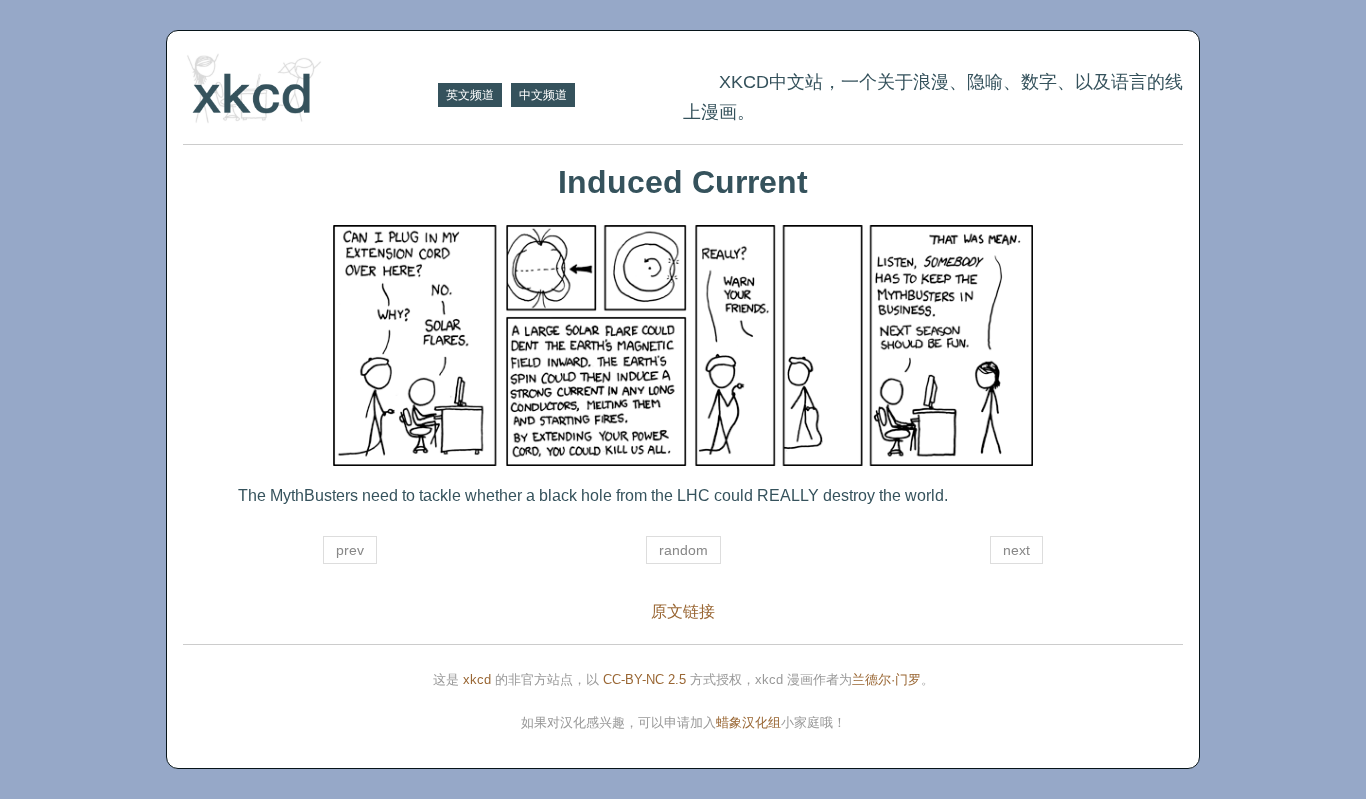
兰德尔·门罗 (886, 679)
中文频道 (543, 95)
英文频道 (470, 95)
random (683, 550)
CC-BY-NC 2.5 (644, 679)
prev (350, 550)
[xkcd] (308, 90)
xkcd (477, 679)
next (1016, 550)
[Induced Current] (683, 345)
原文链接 (683, 611)
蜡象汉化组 (748, 722)
